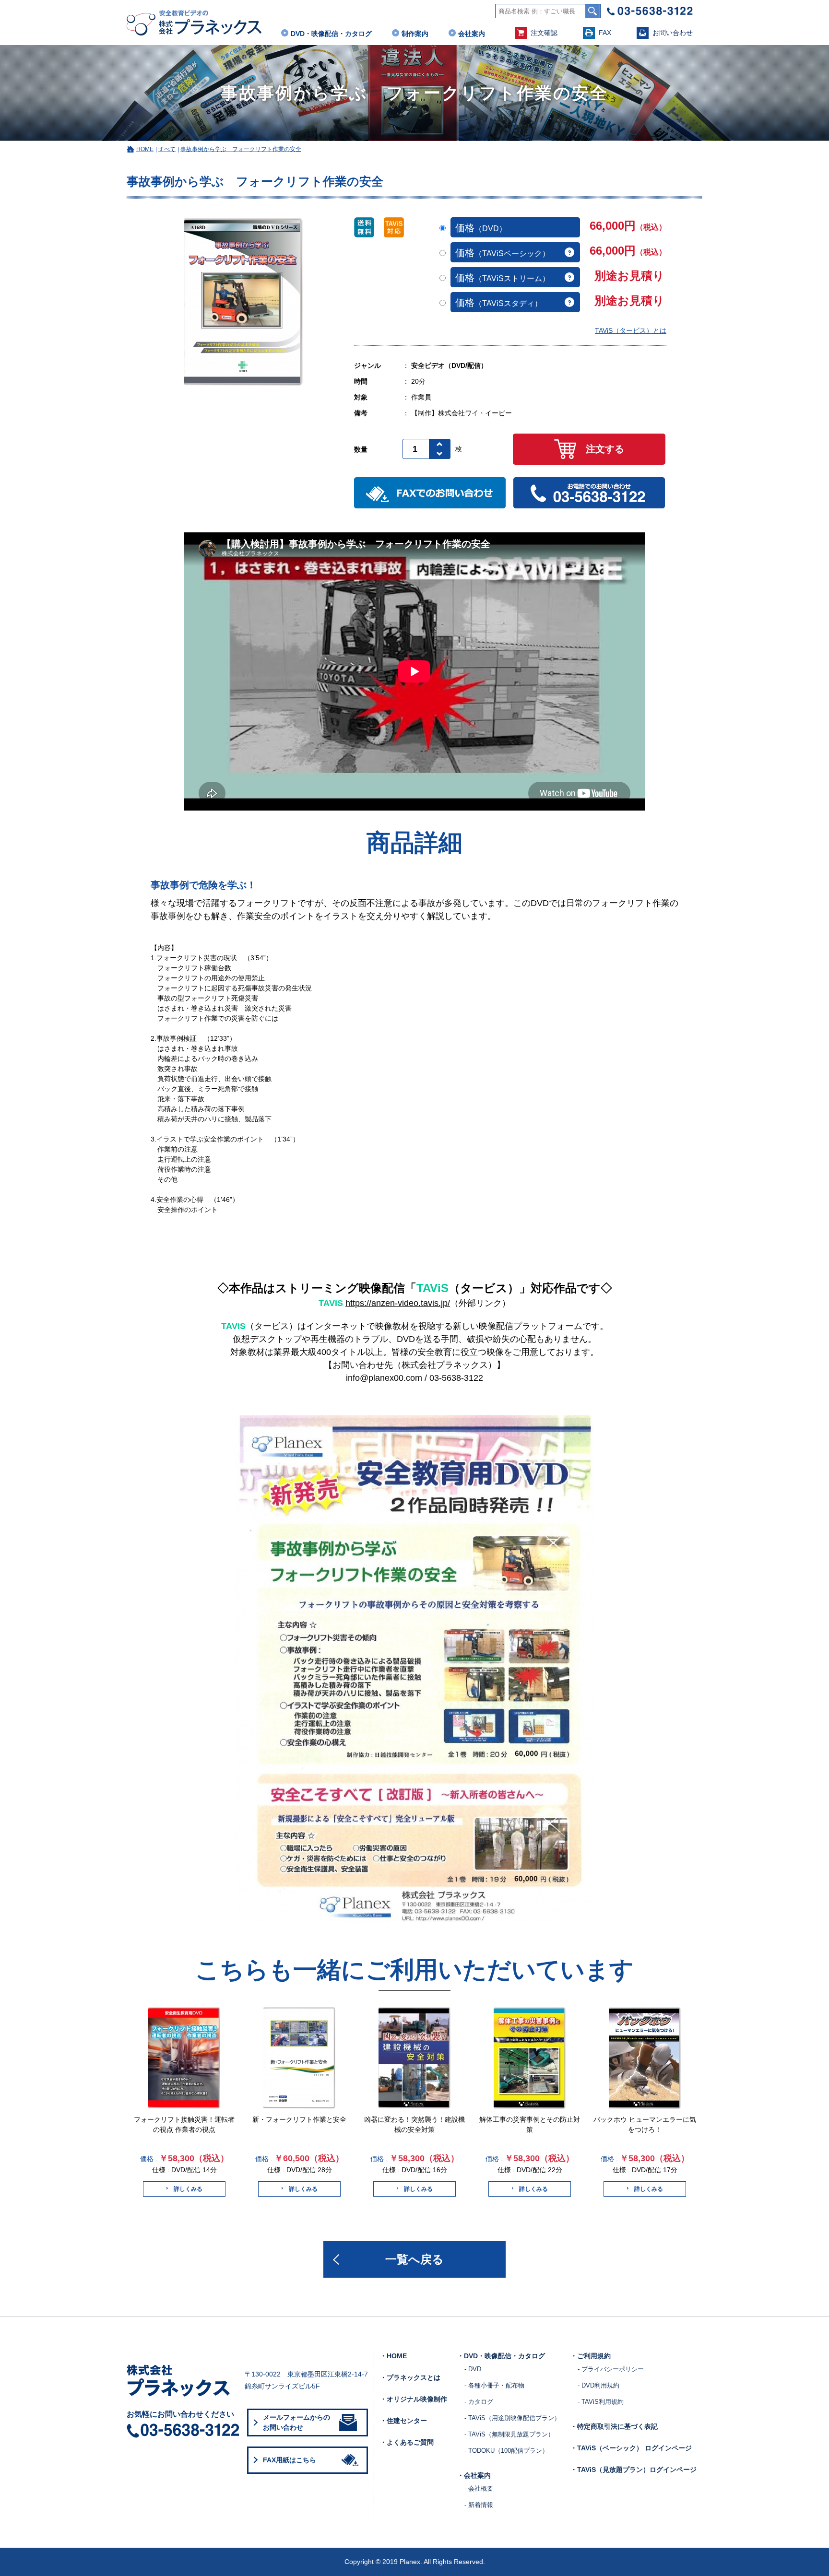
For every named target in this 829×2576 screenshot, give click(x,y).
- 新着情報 (479, 2505)
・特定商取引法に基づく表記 (614, 2426)
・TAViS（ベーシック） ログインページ (631, 2448)
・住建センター (403, 2421)
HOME (145, 149)
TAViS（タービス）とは (631, 330)
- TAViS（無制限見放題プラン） (509, 2434)
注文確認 (544, 33)
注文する (605, 449)
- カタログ (479, 2402)
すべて (167, 149)
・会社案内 (474, 2475)
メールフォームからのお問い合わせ (296, 2422)
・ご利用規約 (591, 2356)
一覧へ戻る (414, 2259)
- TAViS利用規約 (601, 2402)
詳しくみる (188, 2189)
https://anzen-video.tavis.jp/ (398, 1303)
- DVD (473, 2369)
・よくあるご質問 (407, 2442)
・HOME (393, 2356)
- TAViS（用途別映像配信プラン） (512, 2418)
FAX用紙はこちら (290, 2460)
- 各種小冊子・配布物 (494, 2385)
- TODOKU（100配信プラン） (506, 2451)
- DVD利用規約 (598, 2385)
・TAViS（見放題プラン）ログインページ (634, 2470)
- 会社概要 (479, 2488)
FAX (605, 33)
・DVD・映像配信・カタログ (501, 2356)
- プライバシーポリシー (611, 2369)
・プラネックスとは (410, 2377)
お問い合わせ (673, 33)
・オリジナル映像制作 (414, 2399)
